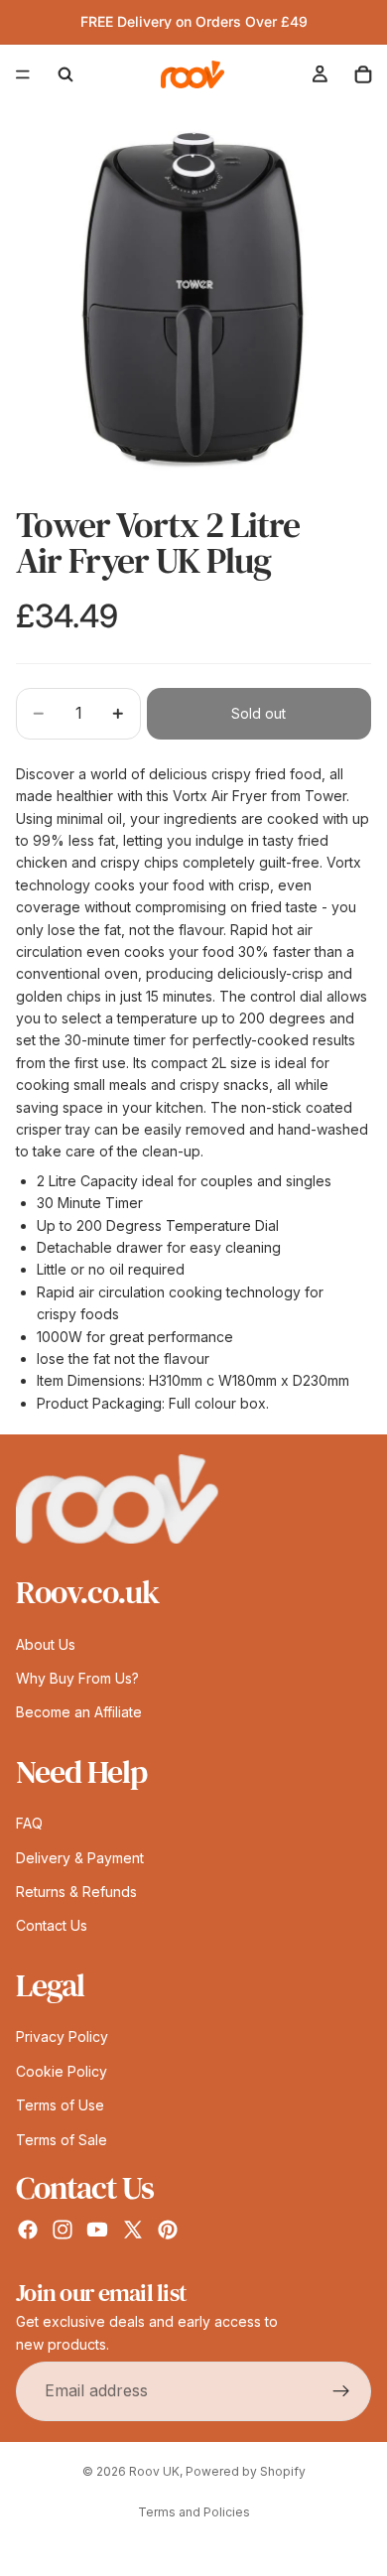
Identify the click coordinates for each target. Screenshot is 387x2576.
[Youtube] (97, 2230)
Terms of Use (60, 2105)
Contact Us (52, 1925)
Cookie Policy (62, 2070)
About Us (46, 1643)
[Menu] (23, 74)
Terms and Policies (194, 2512)
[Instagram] (63, 2230)
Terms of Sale (62, 2139)
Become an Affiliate (79, 1712)
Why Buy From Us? (77, 1678)
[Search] (65, 74)
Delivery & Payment (80, 1857)
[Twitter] (133, 2230)
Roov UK (154, 2471)
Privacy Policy (62, 2036)
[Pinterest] (168, 2230)
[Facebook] (28, 2230)
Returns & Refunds (76, 1892)
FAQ (29, 1823)
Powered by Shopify (246, 2471)
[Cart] (363, 74)
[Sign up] (341, 2391)
